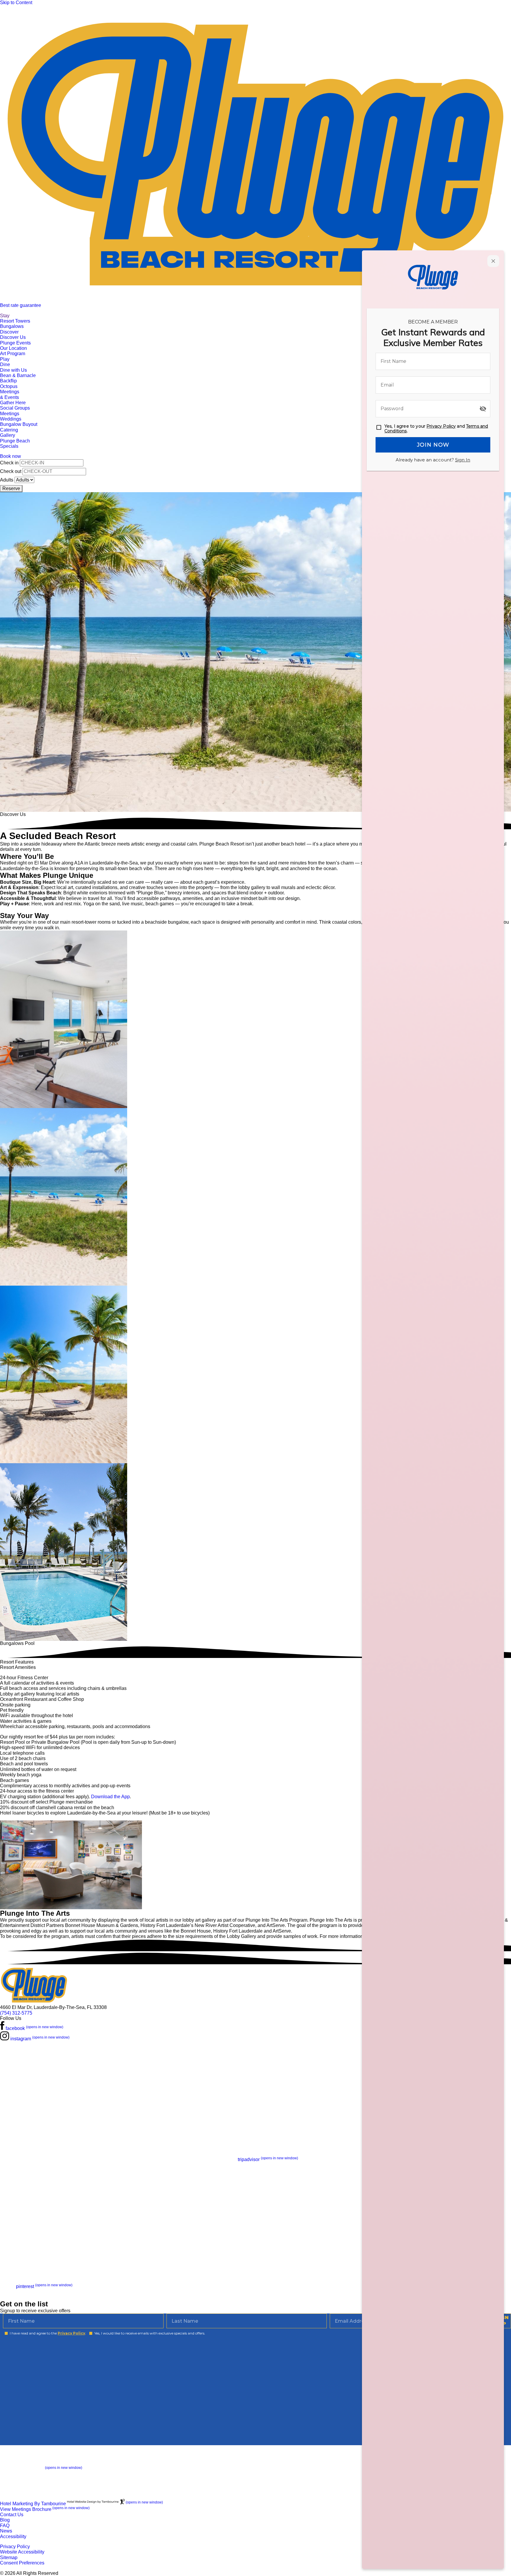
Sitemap (9, 2558)
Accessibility (13, 2536)
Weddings (11, 419)
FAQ (5, 2526)
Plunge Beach (15, 441)
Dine (5, 364)
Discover (9, 332)
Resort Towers (15, 321)
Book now (10, 456)
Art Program (13, 354)
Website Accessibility (22, 2552)
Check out (11, 471)
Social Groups (15, 408)
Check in (9, 463)
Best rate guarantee (21, 305)
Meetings (10, 414)
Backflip (8, 381)
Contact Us (12, 2515)
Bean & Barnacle (18, 375)
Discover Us (13, 337)
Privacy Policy (15, 2547)
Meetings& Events (10, 394)
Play (5, 359)
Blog (5, 2520)
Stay (5, 316)
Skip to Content (16, 3)
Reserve (11, 488)
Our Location (13, 348)
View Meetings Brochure (45, 2509)
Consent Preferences (22, 2563)
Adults (7, 480)
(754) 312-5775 (16, 2013)
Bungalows (12, 326)
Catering (9, 430)
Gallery (8, 435)
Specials (9, 446)
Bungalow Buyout (19, 424)
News (6, 2531)
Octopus (9, 386)
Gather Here (13, 403)
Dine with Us (13, 370)
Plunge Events (15, 343)
